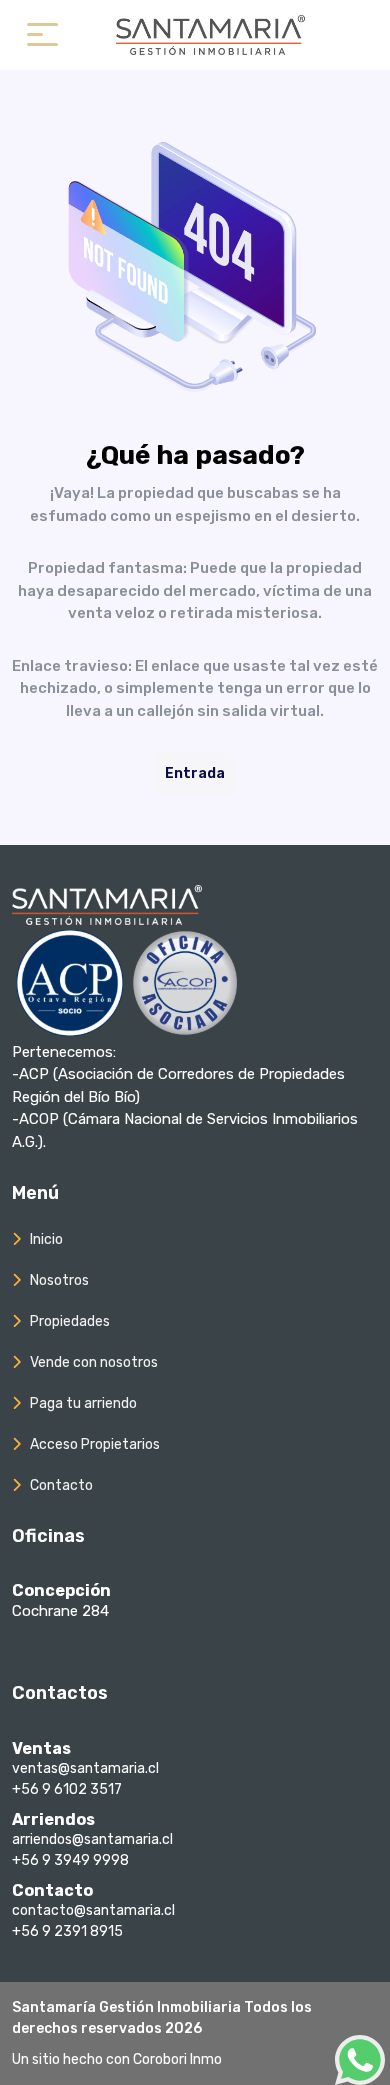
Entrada (195, 773)
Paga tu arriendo (83, 1403)
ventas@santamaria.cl (85, 1768)
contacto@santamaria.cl (93, 1910)
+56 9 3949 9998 (70, 1860)
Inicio (46, 1239)
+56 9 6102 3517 (67, 1789)
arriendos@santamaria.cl (92, 1839)
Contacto (61, 1485)
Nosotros (59, 1280)
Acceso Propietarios (95, 1444)
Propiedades (70, 1321)
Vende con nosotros (94, 1362)
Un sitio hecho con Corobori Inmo (117, 2059)
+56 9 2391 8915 (67, 1931)
